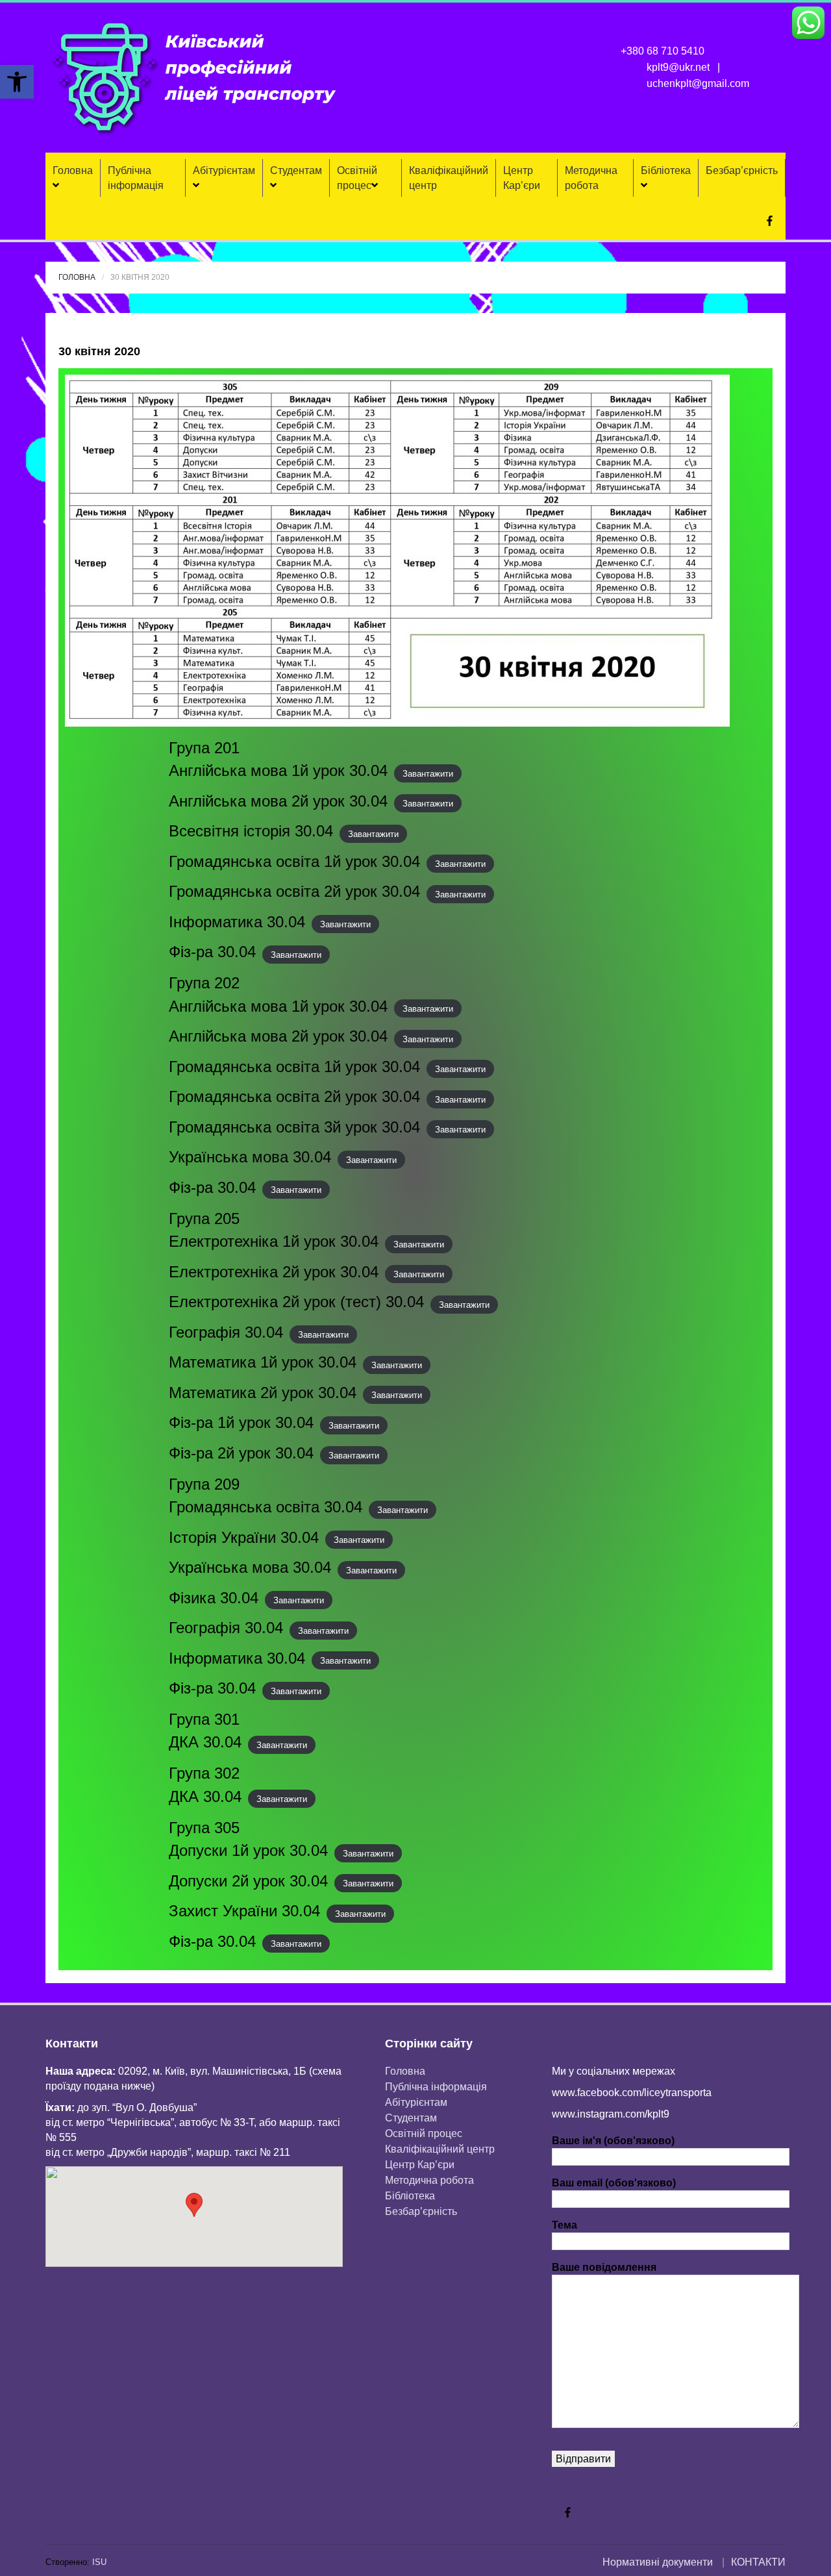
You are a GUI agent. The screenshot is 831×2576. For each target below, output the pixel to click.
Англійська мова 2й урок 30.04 (278, 801)
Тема (564, 2225)
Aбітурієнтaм (224, 170)
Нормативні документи (658, 2562)
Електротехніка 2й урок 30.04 (274, 1272)
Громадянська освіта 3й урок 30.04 (294, 1127)
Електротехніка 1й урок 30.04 (274, 1241)
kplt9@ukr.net (678, 67)
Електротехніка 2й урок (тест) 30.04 (296, 1302)
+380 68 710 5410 (663, 51)
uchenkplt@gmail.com (698, 83)
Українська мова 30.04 (250, 1157)
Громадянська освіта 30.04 (266, 1507)
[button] (17, 82)
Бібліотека (666, 170)
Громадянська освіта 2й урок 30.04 (294, 891)
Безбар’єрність (742, 170)
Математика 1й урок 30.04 (263, 1362)
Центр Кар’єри (522, 178)
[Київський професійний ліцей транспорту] (195, 77)
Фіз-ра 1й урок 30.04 (241, 1422)
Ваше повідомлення (604, 2267)
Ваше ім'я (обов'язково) (613, 2141)
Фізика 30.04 (214, 1598)
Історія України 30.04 (244, 1537)
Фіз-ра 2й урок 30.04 (241, 1453)
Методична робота (591, 178)
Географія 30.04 (226, 1332)
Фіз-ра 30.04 (212, 952)
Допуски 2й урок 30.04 (248, 1881)
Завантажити (428, 773)
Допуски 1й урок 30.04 (248, 1850)
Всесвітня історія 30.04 (251, 831)
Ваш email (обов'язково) (614, 2183)
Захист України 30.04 (244, 1911)
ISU (99, 2562)
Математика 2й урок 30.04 (263, 1393)
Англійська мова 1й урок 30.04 (278, 770)
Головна (73, 170)
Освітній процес (357, 178)
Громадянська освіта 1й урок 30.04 (294, 861)
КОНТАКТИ (758, 2562)
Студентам (296, 170)
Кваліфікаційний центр (449, 178)
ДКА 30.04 (205, 1742)
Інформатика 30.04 (237, 922)
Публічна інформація (136, 178)
